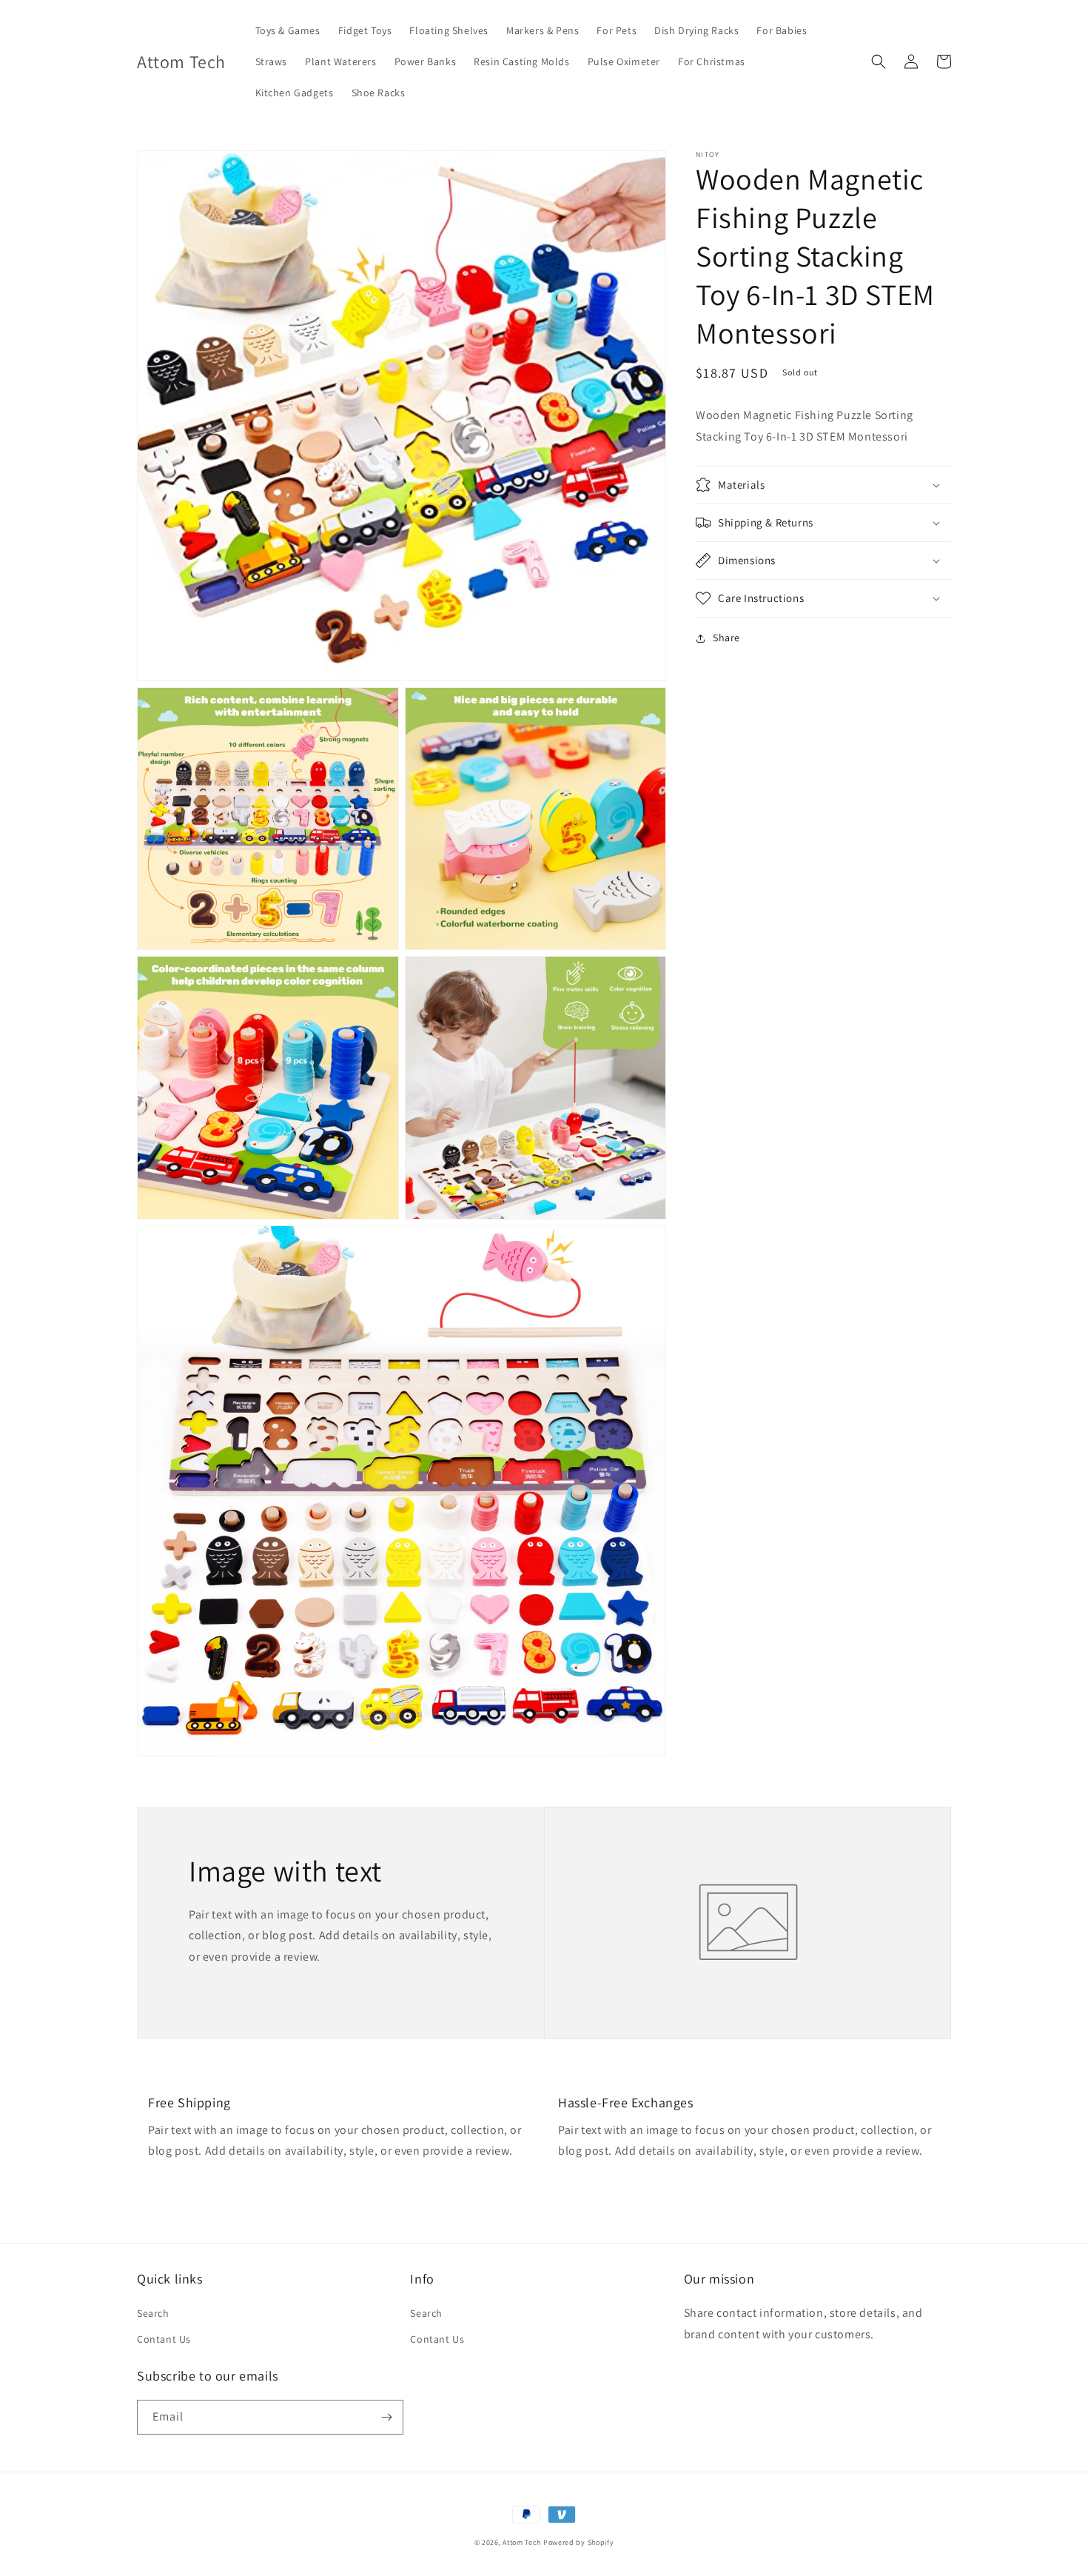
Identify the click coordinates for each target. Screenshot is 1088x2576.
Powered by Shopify (579, 2542)
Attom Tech (522, 2542)
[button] (879, 61)
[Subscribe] (386, 2417)
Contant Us (164, 2339)
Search (153, 2313)
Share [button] (726, 638)
